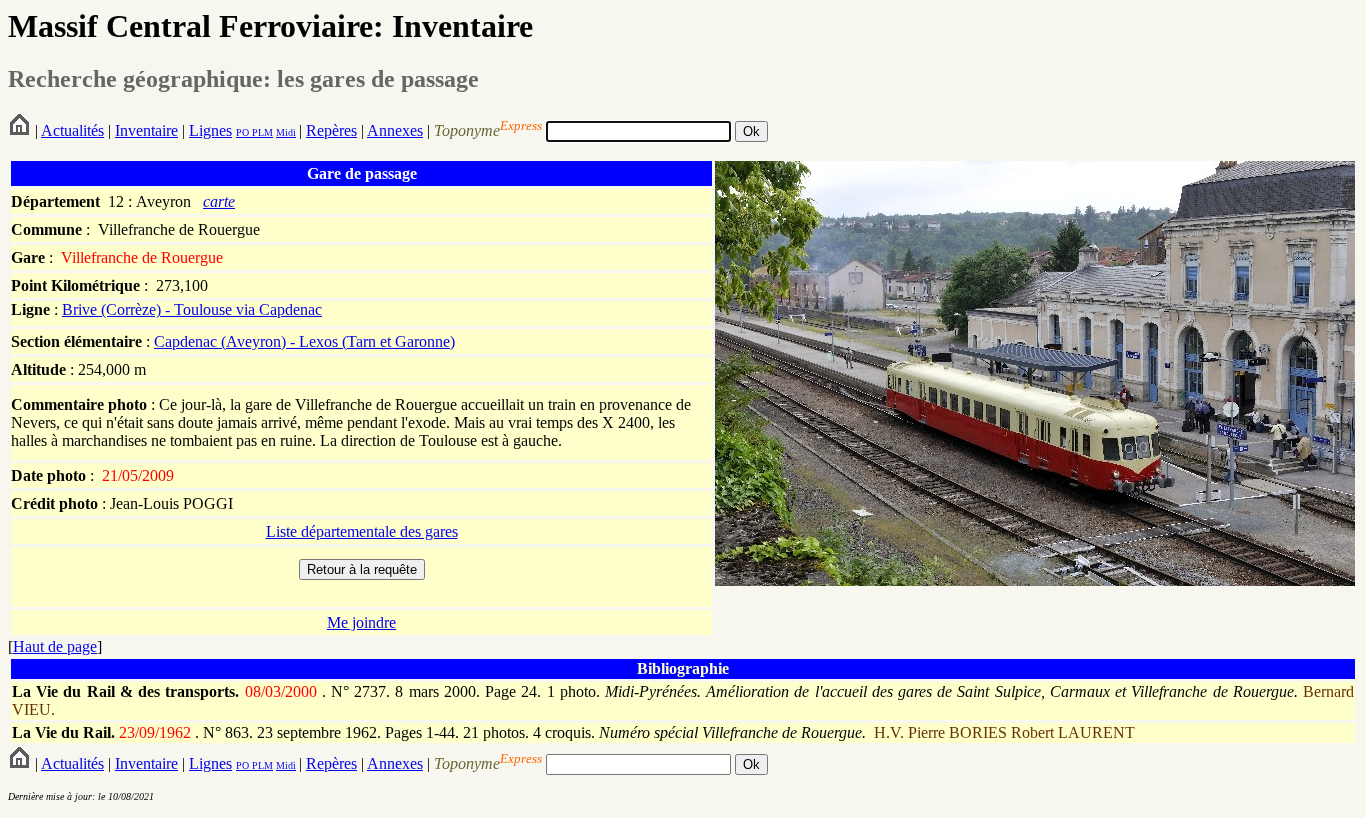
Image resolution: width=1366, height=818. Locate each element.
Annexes (395, 130)
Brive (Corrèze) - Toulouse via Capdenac (192, 309)
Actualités (72, 130)
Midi (286, 132)
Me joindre (361, 622)
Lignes (210, 130)
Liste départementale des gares (362, 531)
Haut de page (55, 646)
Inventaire (146, 130)
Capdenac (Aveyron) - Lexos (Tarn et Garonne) (304, 341)
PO (242, 132)
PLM (261, 132)
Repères (331, 130)
